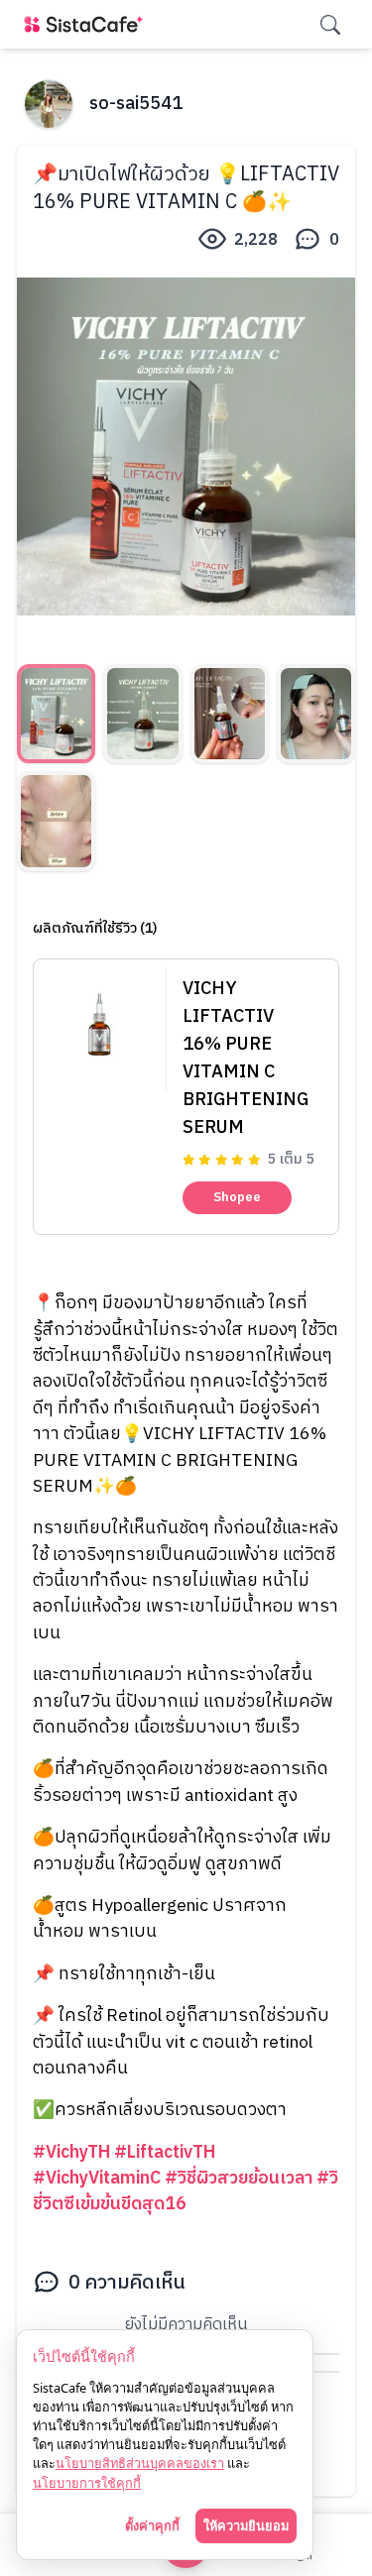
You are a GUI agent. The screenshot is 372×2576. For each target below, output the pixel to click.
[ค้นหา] (330, 25)
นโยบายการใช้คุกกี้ (87, 2483)
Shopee (237, 1197)
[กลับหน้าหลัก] (87, 24)
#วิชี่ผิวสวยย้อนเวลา (239, 2178)
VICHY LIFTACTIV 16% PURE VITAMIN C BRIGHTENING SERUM (246, 1059)
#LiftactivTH (165, 2152)
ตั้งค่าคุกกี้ (152, 2525)
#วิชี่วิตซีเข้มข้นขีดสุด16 (186, 2191)
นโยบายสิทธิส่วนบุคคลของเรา (140, 2463)
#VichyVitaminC (97, 2178)
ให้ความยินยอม (246, 2525)
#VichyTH (71, 2152)
